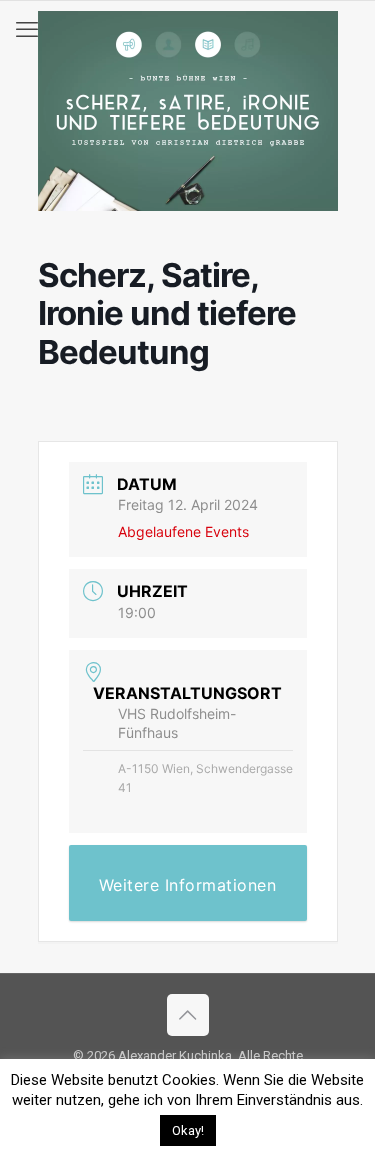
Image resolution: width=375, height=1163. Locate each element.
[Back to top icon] (188, 1015)
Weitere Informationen (188, 885)
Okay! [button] (188, 1130)
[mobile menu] (27, 30)
